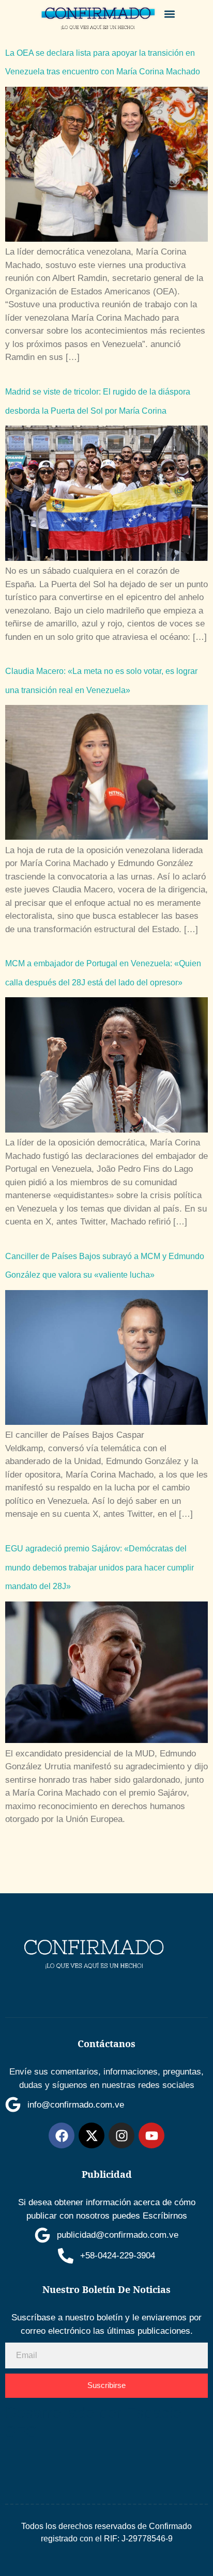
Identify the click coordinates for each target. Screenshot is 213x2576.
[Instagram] (121, 2135)
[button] (170, 14)
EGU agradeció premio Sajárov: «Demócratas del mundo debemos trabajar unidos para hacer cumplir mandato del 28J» (100, 1567)
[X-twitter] (92, 2135)
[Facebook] (62, 2135)
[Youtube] (151, 2135)
